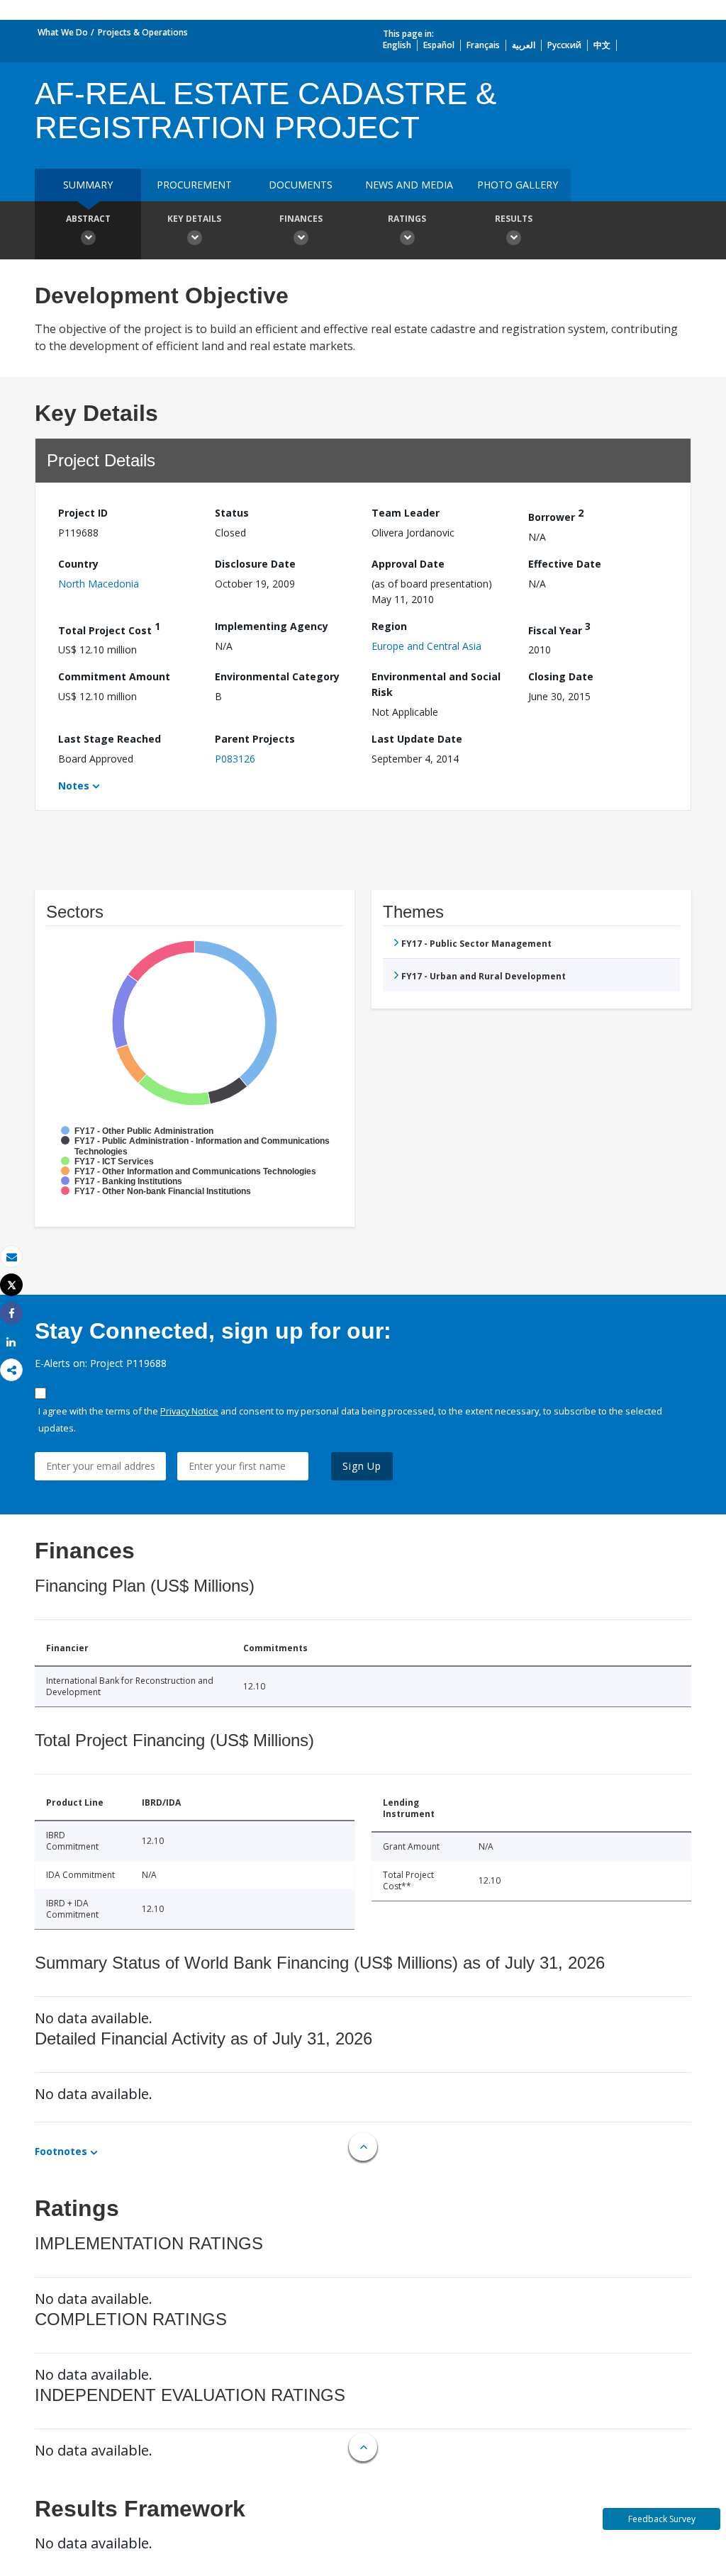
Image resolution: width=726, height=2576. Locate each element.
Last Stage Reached (110, 739)
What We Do (63, 32)
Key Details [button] (194, 219)
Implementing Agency (272, 626)
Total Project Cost (109, 628)
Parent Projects (255, 739)
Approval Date (408, 564)
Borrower (556, 515)
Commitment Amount (114, 676)
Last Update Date (417, 739)
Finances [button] (301, 219)
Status (232, 513)
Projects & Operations (143, 32)
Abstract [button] (88, 219)
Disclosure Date (255, 564)
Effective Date (565, 564)
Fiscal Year (559, 628)
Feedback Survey (662, 2519)
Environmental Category (277, 676)
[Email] (11, 1257)
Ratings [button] (407, 219)
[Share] (11, 1314)
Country (78, 564)
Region (389, 626)
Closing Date (561, 676)
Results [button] (514, 219)
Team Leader (406, 513)
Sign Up (362, 1466)
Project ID (83, 513)
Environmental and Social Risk (436, 684)
